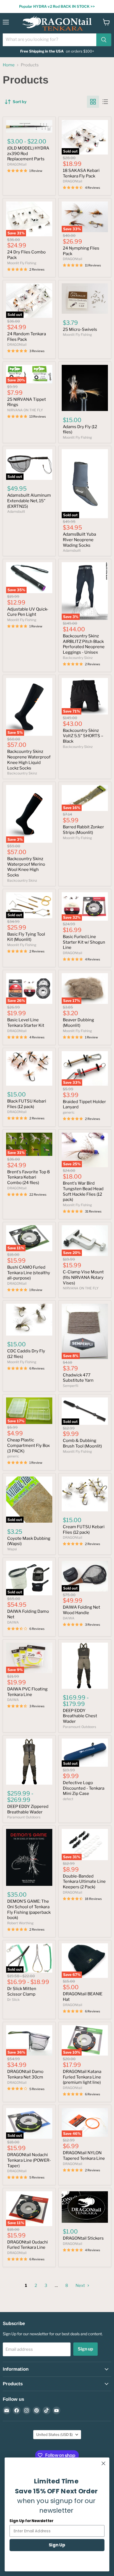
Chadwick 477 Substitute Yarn (78, 1378)
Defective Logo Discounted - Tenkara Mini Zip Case (84, 1788)
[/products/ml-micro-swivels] (85, 299)
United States (55, 2434)
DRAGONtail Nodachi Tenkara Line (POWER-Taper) (29, 2160)
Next (81, 2286)
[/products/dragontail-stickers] (85, 2207)
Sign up (85, 2349)
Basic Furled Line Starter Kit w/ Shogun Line (84, 942)
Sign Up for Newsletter (31, 2521)
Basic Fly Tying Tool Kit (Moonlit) (26, 937)
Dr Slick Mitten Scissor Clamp (22, 1991)
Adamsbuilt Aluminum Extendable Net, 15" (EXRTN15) (29, 501)
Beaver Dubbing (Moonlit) (78, 1023)
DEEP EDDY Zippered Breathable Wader (28, 1809)
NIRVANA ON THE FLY (25, 410)
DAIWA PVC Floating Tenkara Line (27, 1692)
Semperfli (71, 1386)
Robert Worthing (20, 1923)
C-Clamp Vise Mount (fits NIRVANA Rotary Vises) (83, 1277)
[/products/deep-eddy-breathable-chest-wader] (85, 1666)
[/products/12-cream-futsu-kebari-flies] (85, 1494)
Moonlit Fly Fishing (22, 263)
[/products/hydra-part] (29, 126)
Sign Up (57, 2545)
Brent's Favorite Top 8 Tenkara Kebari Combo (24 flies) (28, 1177)
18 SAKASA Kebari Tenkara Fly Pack (81, 173)
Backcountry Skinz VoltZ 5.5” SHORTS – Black (83, 736)
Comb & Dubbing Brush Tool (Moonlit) (82, 1443)
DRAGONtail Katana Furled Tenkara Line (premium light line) (82, 2077)
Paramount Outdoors (79, 1727)
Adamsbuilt (16, 511)
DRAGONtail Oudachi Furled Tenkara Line (28, 2245)
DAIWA (13, 1622)
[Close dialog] (103, 2463)
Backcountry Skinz (78, 658)
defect (68, 1799)
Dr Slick (13, 2000)
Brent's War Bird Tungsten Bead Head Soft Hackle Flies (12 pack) (83, 1191)
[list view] (105, 102)
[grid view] (93, 102)
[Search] (104, 40)
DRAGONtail (17, 164)
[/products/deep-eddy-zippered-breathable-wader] (29, 1762)
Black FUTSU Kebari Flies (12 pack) (27, 1104)
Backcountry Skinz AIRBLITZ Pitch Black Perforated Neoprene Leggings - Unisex (84, 644)
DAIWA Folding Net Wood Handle (81, 1610)
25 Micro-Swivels (80, 329)
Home (9, 65)
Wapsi (12, 1549)
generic (69, 1112)
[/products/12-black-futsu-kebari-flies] (29, 1068)
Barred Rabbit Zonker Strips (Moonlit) (83, 830)
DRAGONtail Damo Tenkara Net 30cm (25, 2074)
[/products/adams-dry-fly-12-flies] (85, 388)
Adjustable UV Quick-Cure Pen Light (28, 612)
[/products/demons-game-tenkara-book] (29, 1857)
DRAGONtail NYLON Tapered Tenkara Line (84, 2156)
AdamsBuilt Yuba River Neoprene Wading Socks (79, 540)
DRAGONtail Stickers (83, 2238)
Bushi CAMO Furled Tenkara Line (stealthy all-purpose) (29, 1273)
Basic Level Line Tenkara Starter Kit (26, 1023)
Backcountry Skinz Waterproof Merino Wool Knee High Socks (26, 867)
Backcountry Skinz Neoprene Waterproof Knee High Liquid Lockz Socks (29, 760)
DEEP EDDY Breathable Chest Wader (80, 1716)
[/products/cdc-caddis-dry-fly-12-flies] (29, 1320)
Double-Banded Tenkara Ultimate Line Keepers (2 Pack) (84, 1882)
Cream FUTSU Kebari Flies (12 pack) (84, 1530)
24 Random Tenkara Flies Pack (27, 337)
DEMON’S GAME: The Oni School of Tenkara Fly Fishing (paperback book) (29, 1909)
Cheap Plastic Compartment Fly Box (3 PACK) (28, 1445)
